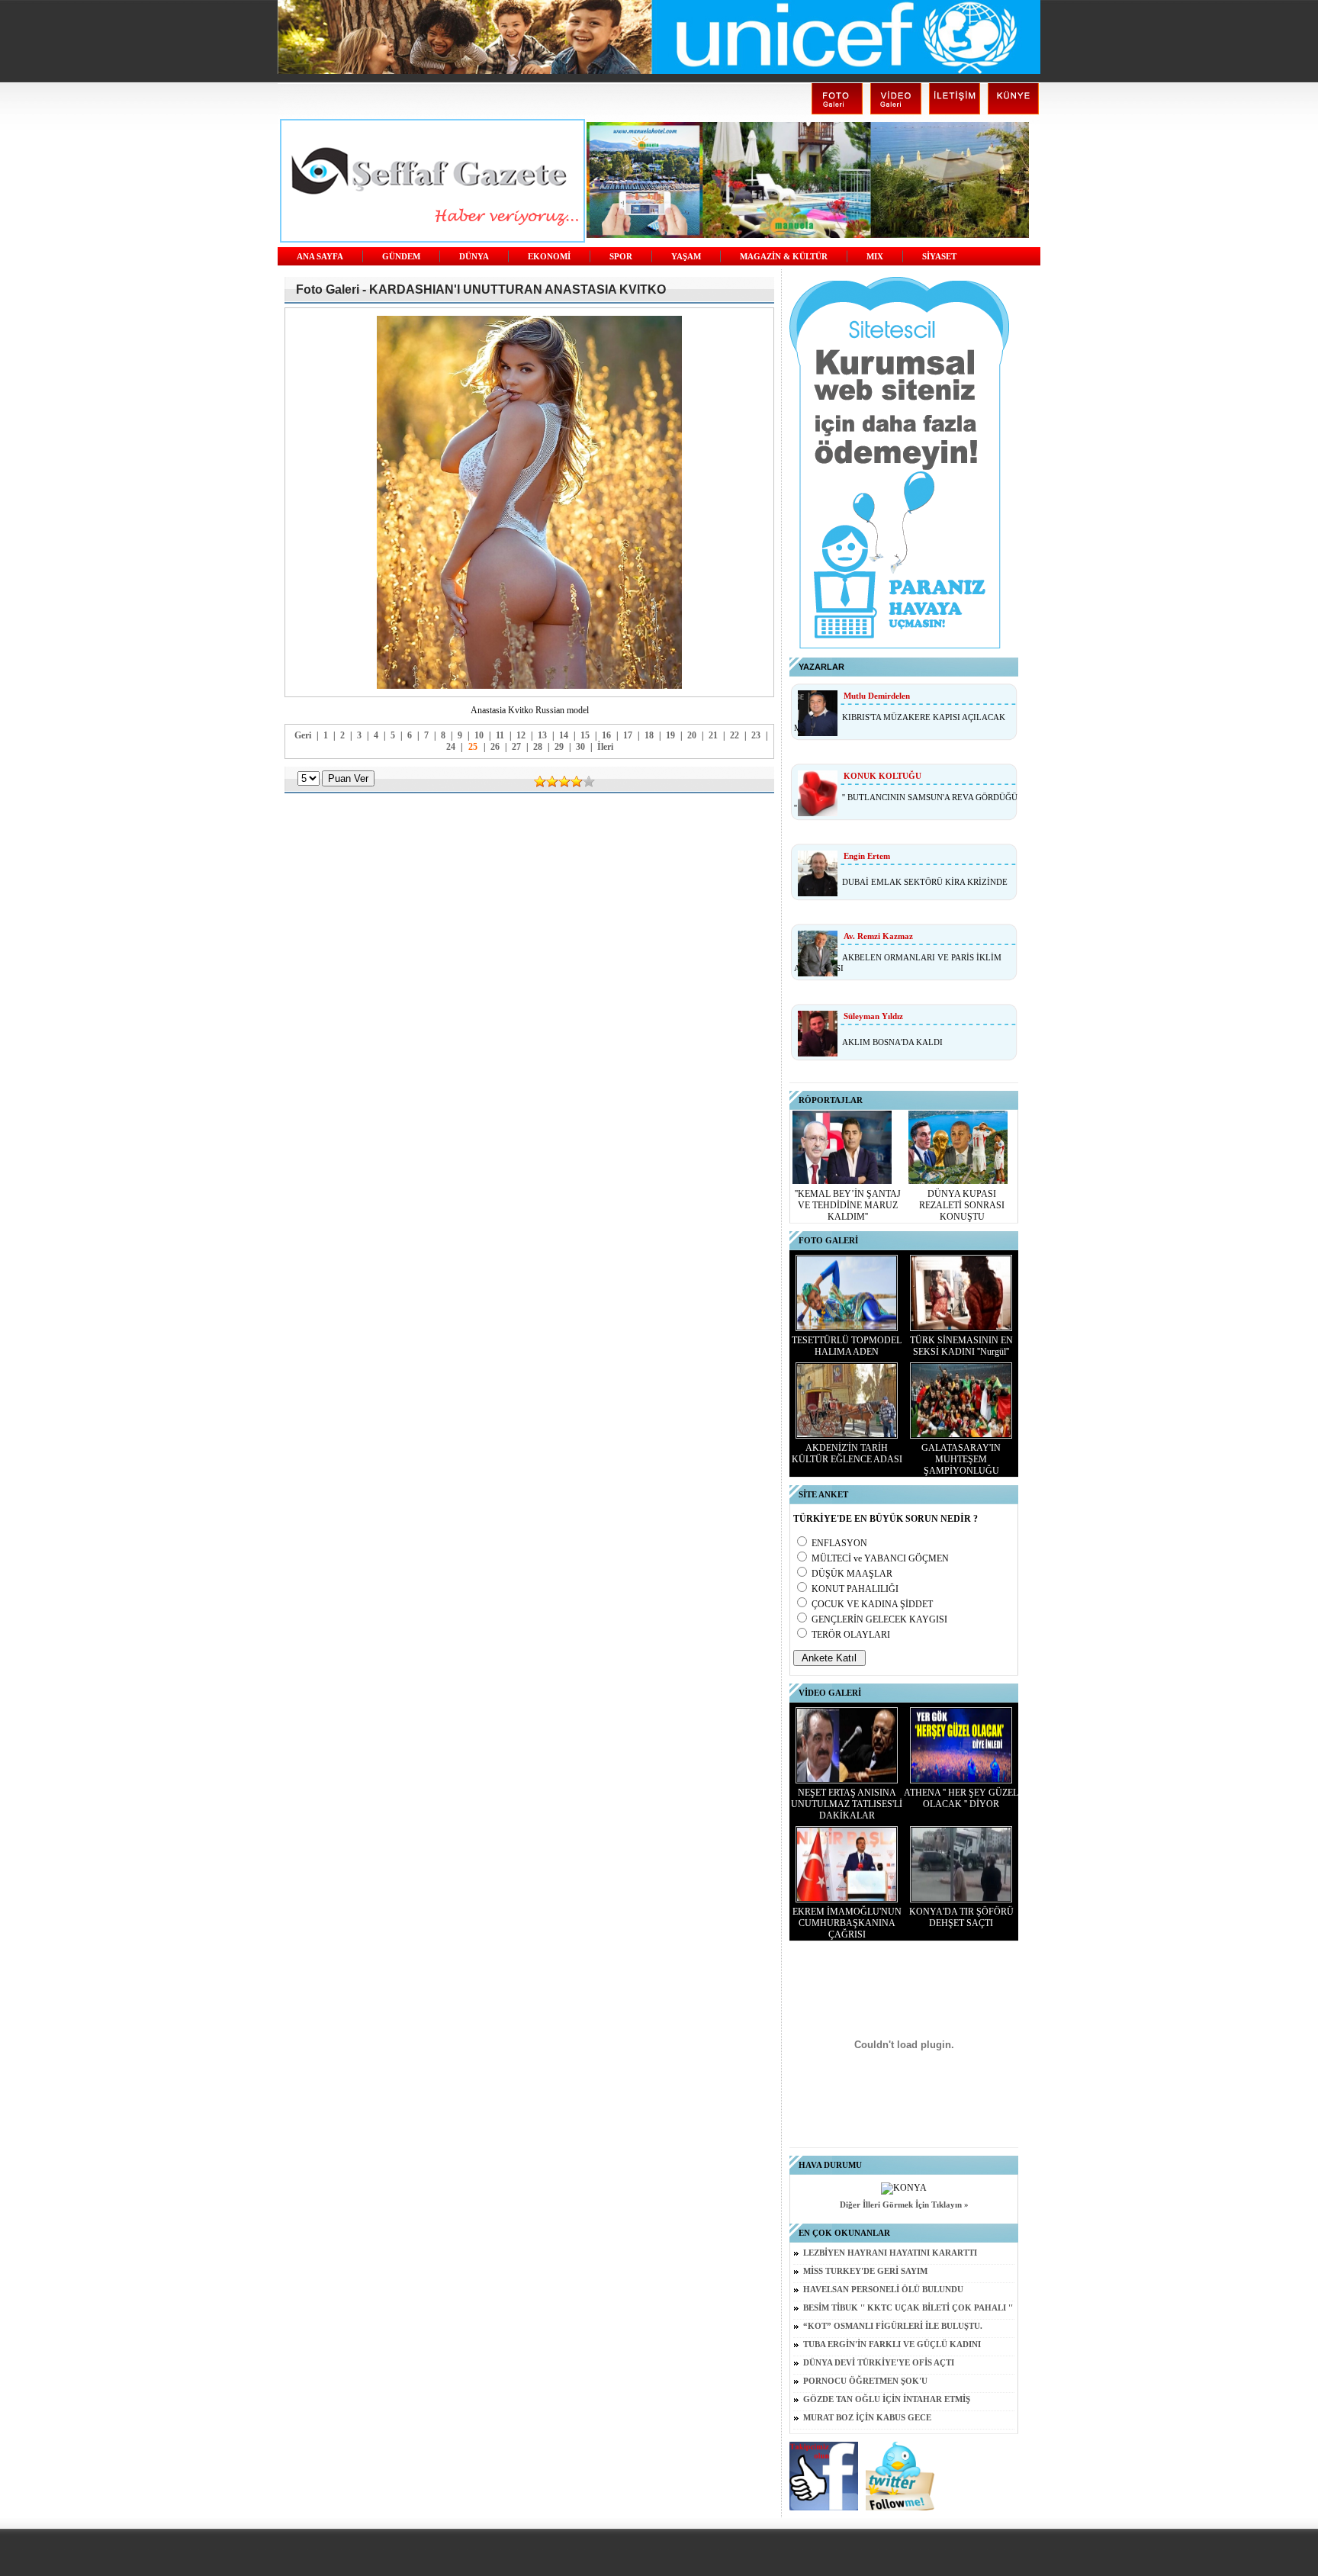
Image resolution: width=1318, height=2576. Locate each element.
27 (516, 747)
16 (606, 735)
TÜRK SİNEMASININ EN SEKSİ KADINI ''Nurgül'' (961, 1346)
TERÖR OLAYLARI (851, 1635)
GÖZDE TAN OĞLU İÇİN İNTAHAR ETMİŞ (887, 2399)
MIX (875, 257)
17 (628, 735)
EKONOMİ (549, 257)
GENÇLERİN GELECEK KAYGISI (879, 1619)
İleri (605, 747)
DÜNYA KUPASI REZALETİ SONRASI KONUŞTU (962, 1205)
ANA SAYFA (320, 257)
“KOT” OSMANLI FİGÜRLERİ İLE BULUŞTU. (893, 2326)
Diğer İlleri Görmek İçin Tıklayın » (904, 2205)
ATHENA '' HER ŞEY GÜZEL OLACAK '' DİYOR (961, 1798)
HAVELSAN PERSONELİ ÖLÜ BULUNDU (883, 2290)
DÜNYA (474, 257)
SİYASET (939, 257)
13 (542, 735)
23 (756, 735)
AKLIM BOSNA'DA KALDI (892, 1042)
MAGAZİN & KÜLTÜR (784, 257)
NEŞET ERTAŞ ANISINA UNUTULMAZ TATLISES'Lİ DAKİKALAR (847, 1804)
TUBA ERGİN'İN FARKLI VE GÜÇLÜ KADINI (892, 2344)
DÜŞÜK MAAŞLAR (852, 1574)
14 (564, 735)
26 (495, 747)
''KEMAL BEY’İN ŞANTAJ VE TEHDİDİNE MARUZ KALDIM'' (848, 1205)
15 (585, 735)
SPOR (621, 257)
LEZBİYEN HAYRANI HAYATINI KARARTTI (890, 2253)
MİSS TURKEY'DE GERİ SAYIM (865, 2271)
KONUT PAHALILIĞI (855, 1589)
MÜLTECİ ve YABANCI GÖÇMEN (880, 1558)
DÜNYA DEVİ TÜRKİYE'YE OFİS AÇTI (879, 2363)
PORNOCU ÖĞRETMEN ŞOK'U (865, 2381)
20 (692, 735)
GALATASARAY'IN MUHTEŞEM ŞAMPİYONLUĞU (961, 1459)
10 (479, 735)
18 (649, 735)
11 (500, 735)
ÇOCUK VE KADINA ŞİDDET (872, 1604)
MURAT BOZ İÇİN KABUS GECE (867, 2418)
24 (451, 747)
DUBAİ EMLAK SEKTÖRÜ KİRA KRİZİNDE (925, 882)
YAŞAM (686, 257)
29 (559, 747)
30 (580, 747)
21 (713, 735)
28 (538, 747)
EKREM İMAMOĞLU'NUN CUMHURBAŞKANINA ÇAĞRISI (847, 1923)
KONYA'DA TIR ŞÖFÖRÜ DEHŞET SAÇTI (961, 1917)
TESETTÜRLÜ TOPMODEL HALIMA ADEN (847, 1346)
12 (521, 735)
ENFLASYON (839, 1543)
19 (670, 735)
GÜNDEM (401, 257)
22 (735, 735)
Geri (303, 735)
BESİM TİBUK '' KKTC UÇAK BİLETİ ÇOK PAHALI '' (908, 2308)
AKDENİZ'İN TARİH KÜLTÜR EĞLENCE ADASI (847, 1454)
